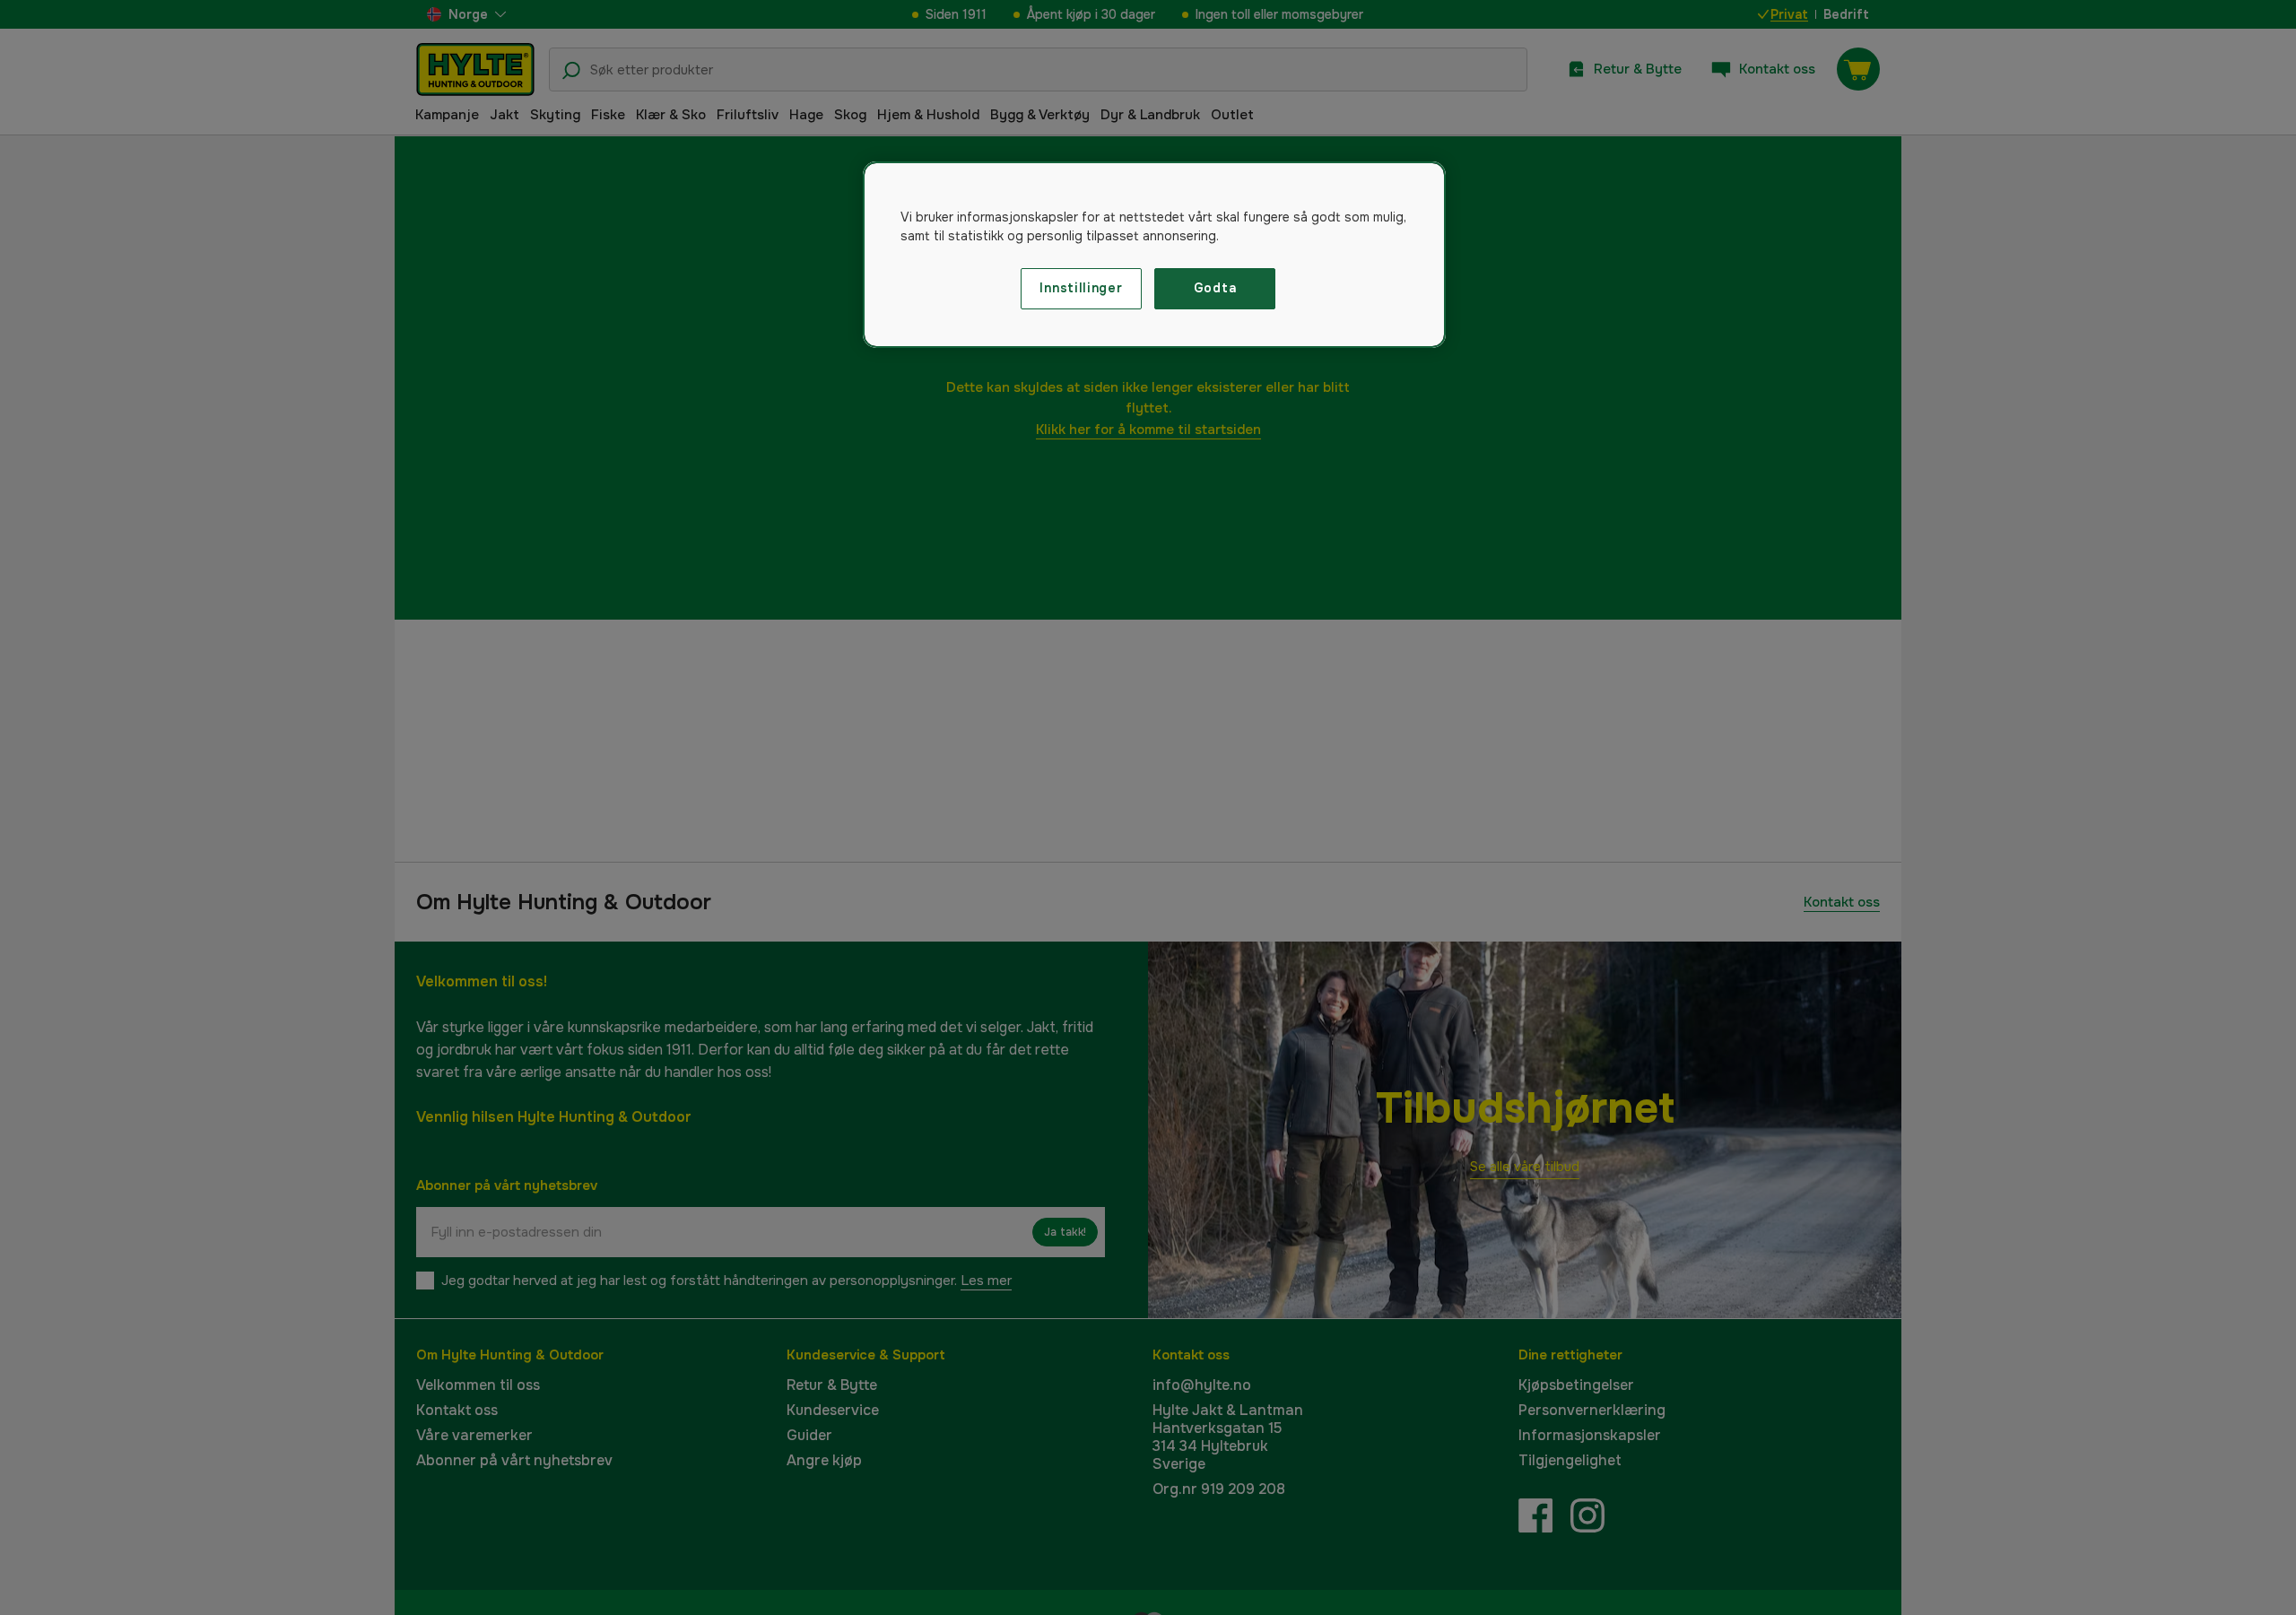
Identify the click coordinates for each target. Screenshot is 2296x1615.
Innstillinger (1081, 288)
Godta (1215, 288)
